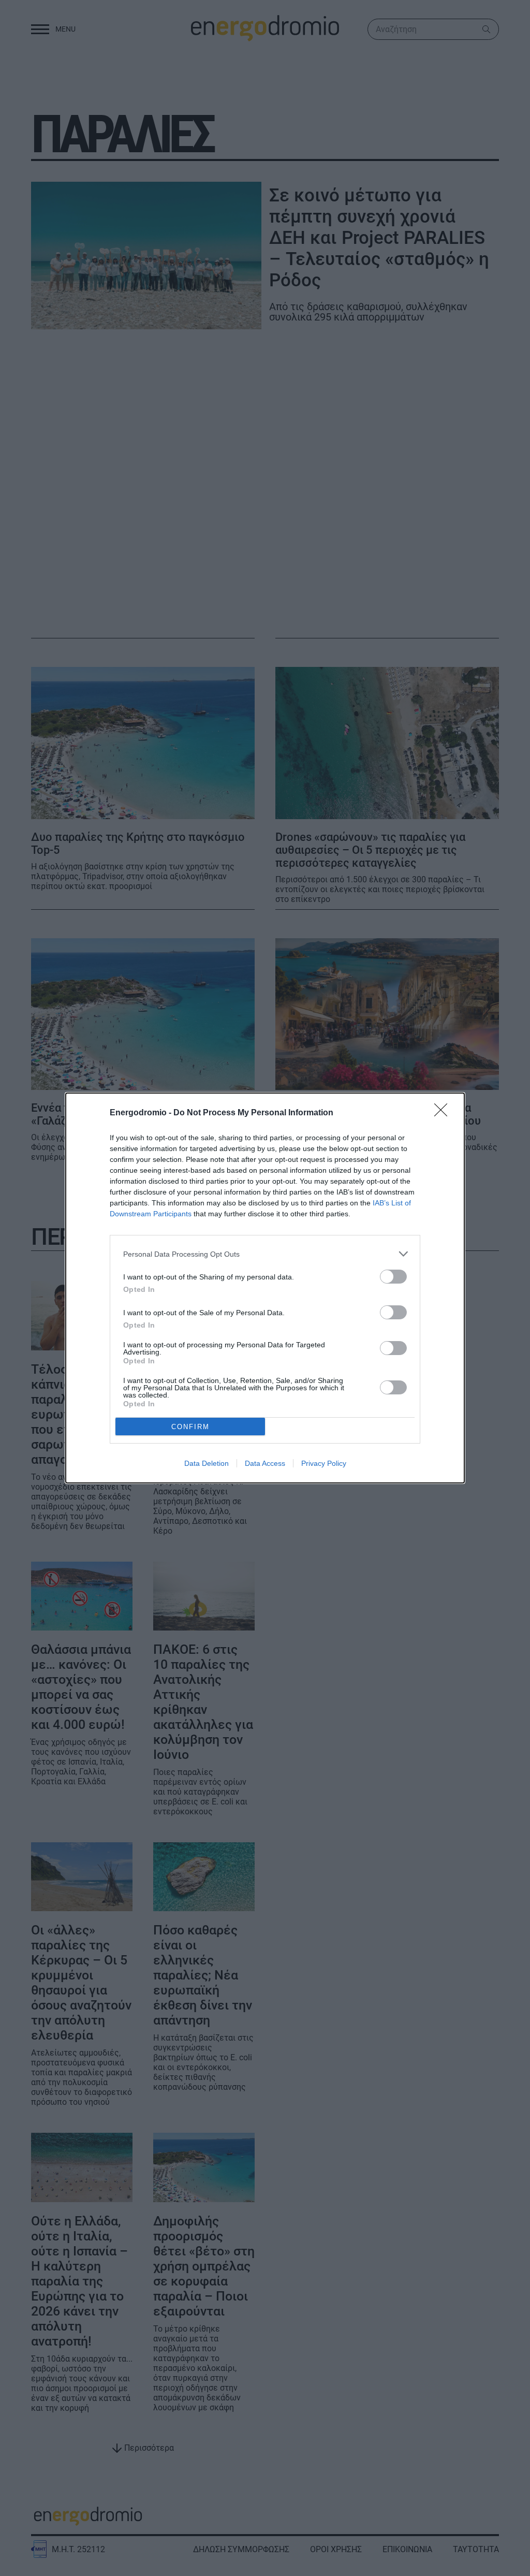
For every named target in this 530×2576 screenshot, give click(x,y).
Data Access (265, 1463)
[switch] (393, 1277)
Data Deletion (207, 1463)
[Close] (444, 1113)
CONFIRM (190, 1427)
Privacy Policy (324, 1463)
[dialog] (265, 1288)
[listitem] (265, 1254)
